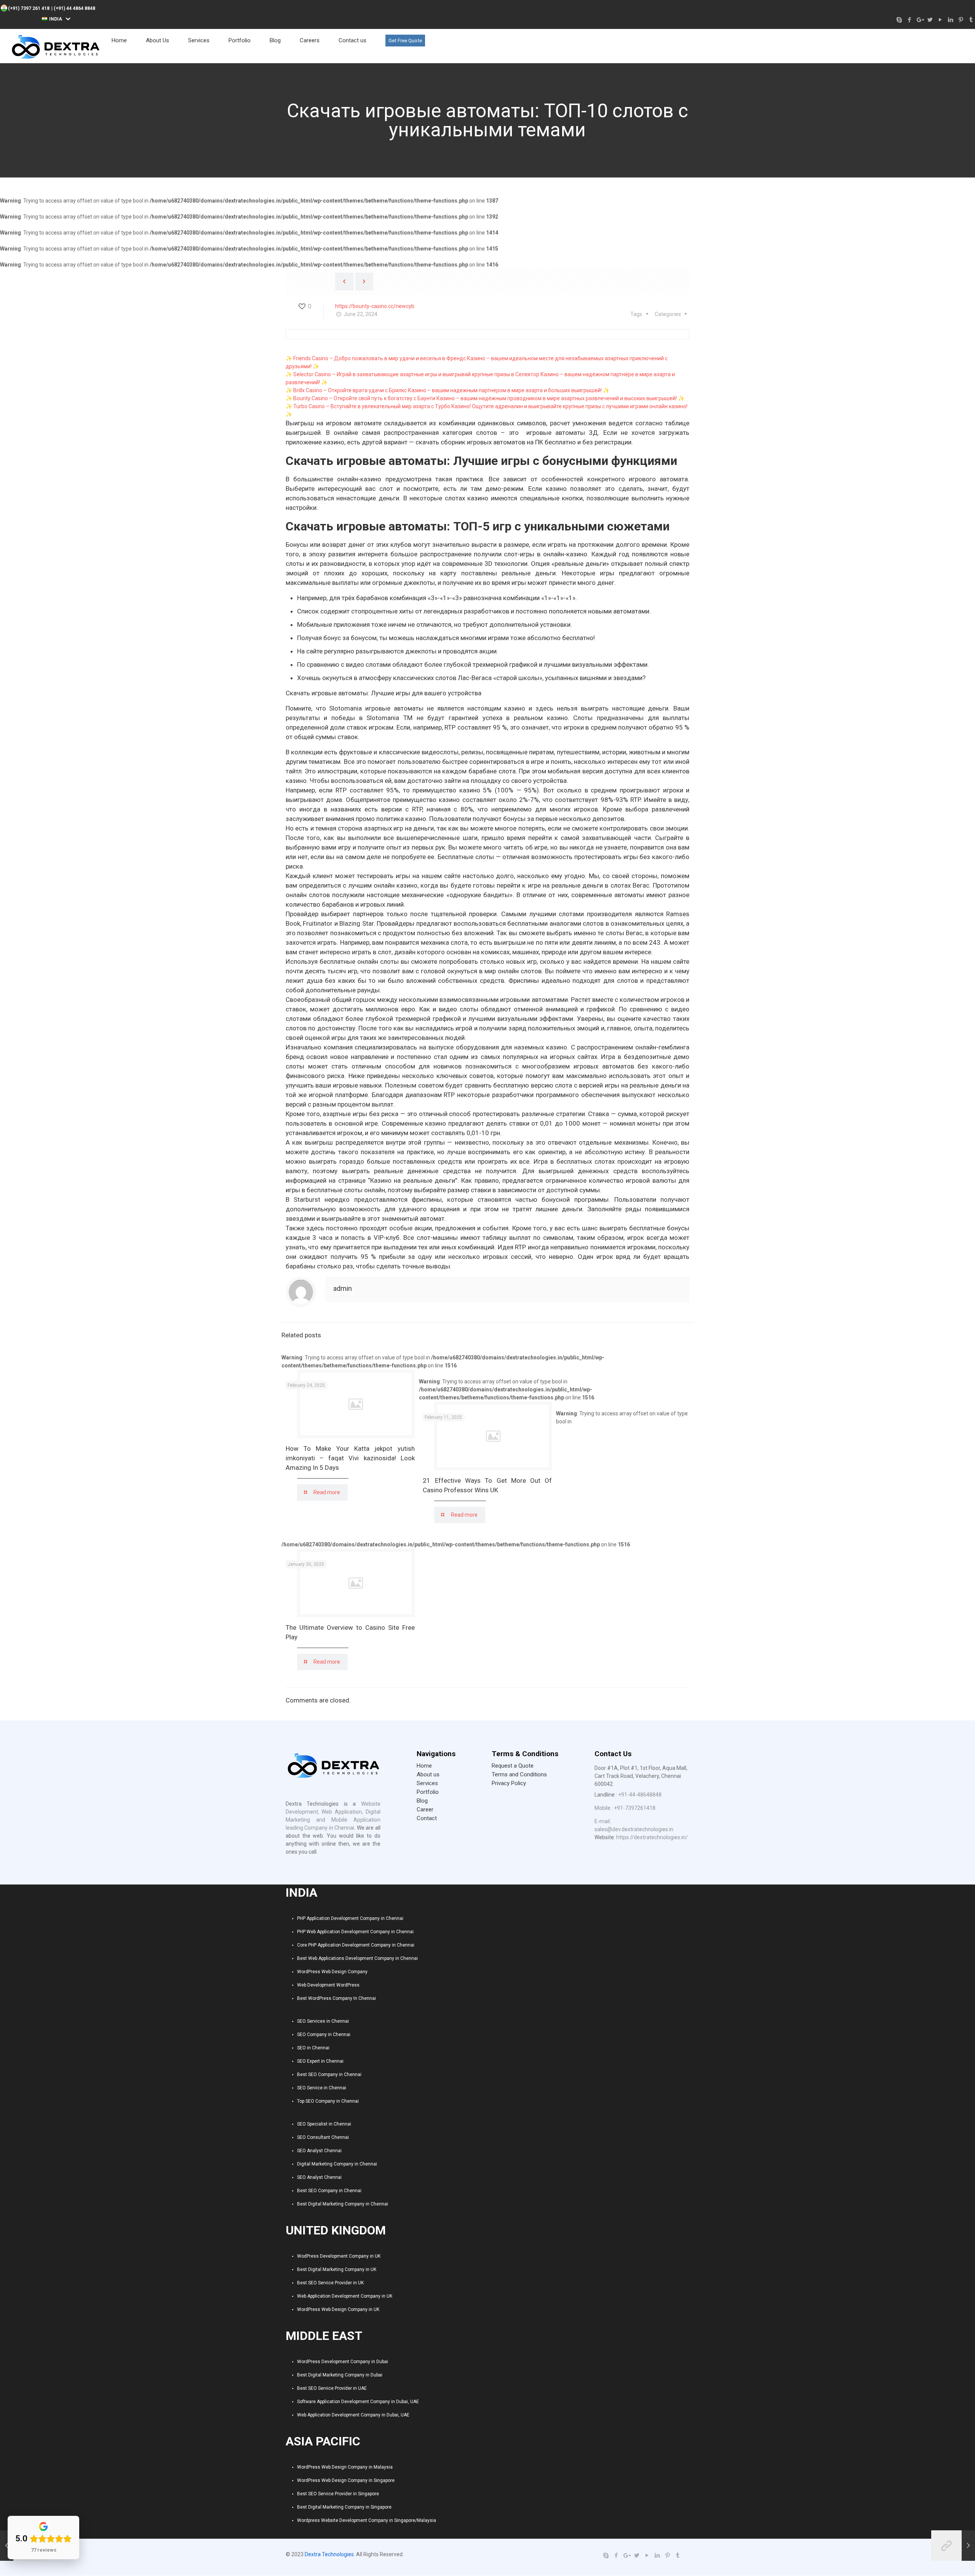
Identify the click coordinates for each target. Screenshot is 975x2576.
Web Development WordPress (328, 1985)
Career (425, 1809)
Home (424, 1766)
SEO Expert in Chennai (320, 2061)
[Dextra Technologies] (55, 46)
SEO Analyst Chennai (319, 2151)
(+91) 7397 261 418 (29, 8)
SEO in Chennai (313, 2048)
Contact (427, 1818)
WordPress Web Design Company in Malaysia (345, 2467)
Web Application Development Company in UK (345, 2296)
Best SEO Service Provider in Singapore (338, 2494)
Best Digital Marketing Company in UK (337, 2269)
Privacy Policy (509, 1783)
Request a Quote (513, 1766)
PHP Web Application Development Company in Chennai (355, 1932)
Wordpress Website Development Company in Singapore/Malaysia (367, 2520)
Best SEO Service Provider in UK (330, 2283)
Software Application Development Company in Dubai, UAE (358, 2402)
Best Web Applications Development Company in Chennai (357, 1958)
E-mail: (603, 1821)
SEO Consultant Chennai (323, 2137)
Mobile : (604, 1808)
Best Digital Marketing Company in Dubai (340, 2375)
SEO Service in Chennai (322, 2088)
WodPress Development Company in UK (339, 2256)
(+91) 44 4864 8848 (74, 8)
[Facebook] (909, 20)
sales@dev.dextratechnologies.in (634, 1829)
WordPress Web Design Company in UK (338, 2309)
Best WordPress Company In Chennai (336, 1998)
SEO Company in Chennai (324, 2035)
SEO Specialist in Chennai (324, 2124)
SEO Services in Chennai (323, 2021)
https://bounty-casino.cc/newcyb (375, 306)
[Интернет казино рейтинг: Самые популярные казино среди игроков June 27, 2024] (953, 2546)
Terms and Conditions (519, 1774)
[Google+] (920, 20)
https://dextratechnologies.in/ (652, 1837)
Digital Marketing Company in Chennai (337, 2164)
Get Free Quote (405, 41)
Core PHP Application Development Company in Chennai (356, 1945)
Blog (422, 1801)
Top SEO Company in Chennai (328, 2101)
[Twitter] (930, 20)
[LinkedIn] (950, 20)
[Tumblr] (971, 20)
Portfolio (428, 1792)
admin (343, 1288)
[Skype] (899, 20)
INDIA (56, 19)
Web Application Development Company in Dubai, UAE (353, 2415)
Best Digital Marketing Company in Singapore (344, 2507)
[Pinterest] (961, 20)
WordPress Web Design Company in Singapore (346, 2480)
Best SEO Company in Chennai (329, 2075)
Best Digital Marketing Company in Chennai (343, 2204)
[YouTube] (940, 20)
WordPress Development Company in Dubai (343, 2362)
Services (427, 1783)
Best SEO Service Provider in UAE (332, 2388)
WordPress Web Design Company (332, 1972)
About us (428, 1774)
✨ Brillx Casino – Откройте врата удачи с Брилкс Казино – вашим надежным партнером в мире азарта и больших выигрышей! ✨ (448, 390)
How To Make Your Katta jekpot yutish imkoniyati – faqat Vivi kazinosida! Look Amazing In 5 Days (350, 1458)
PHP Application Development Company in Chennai (350, 1918)
